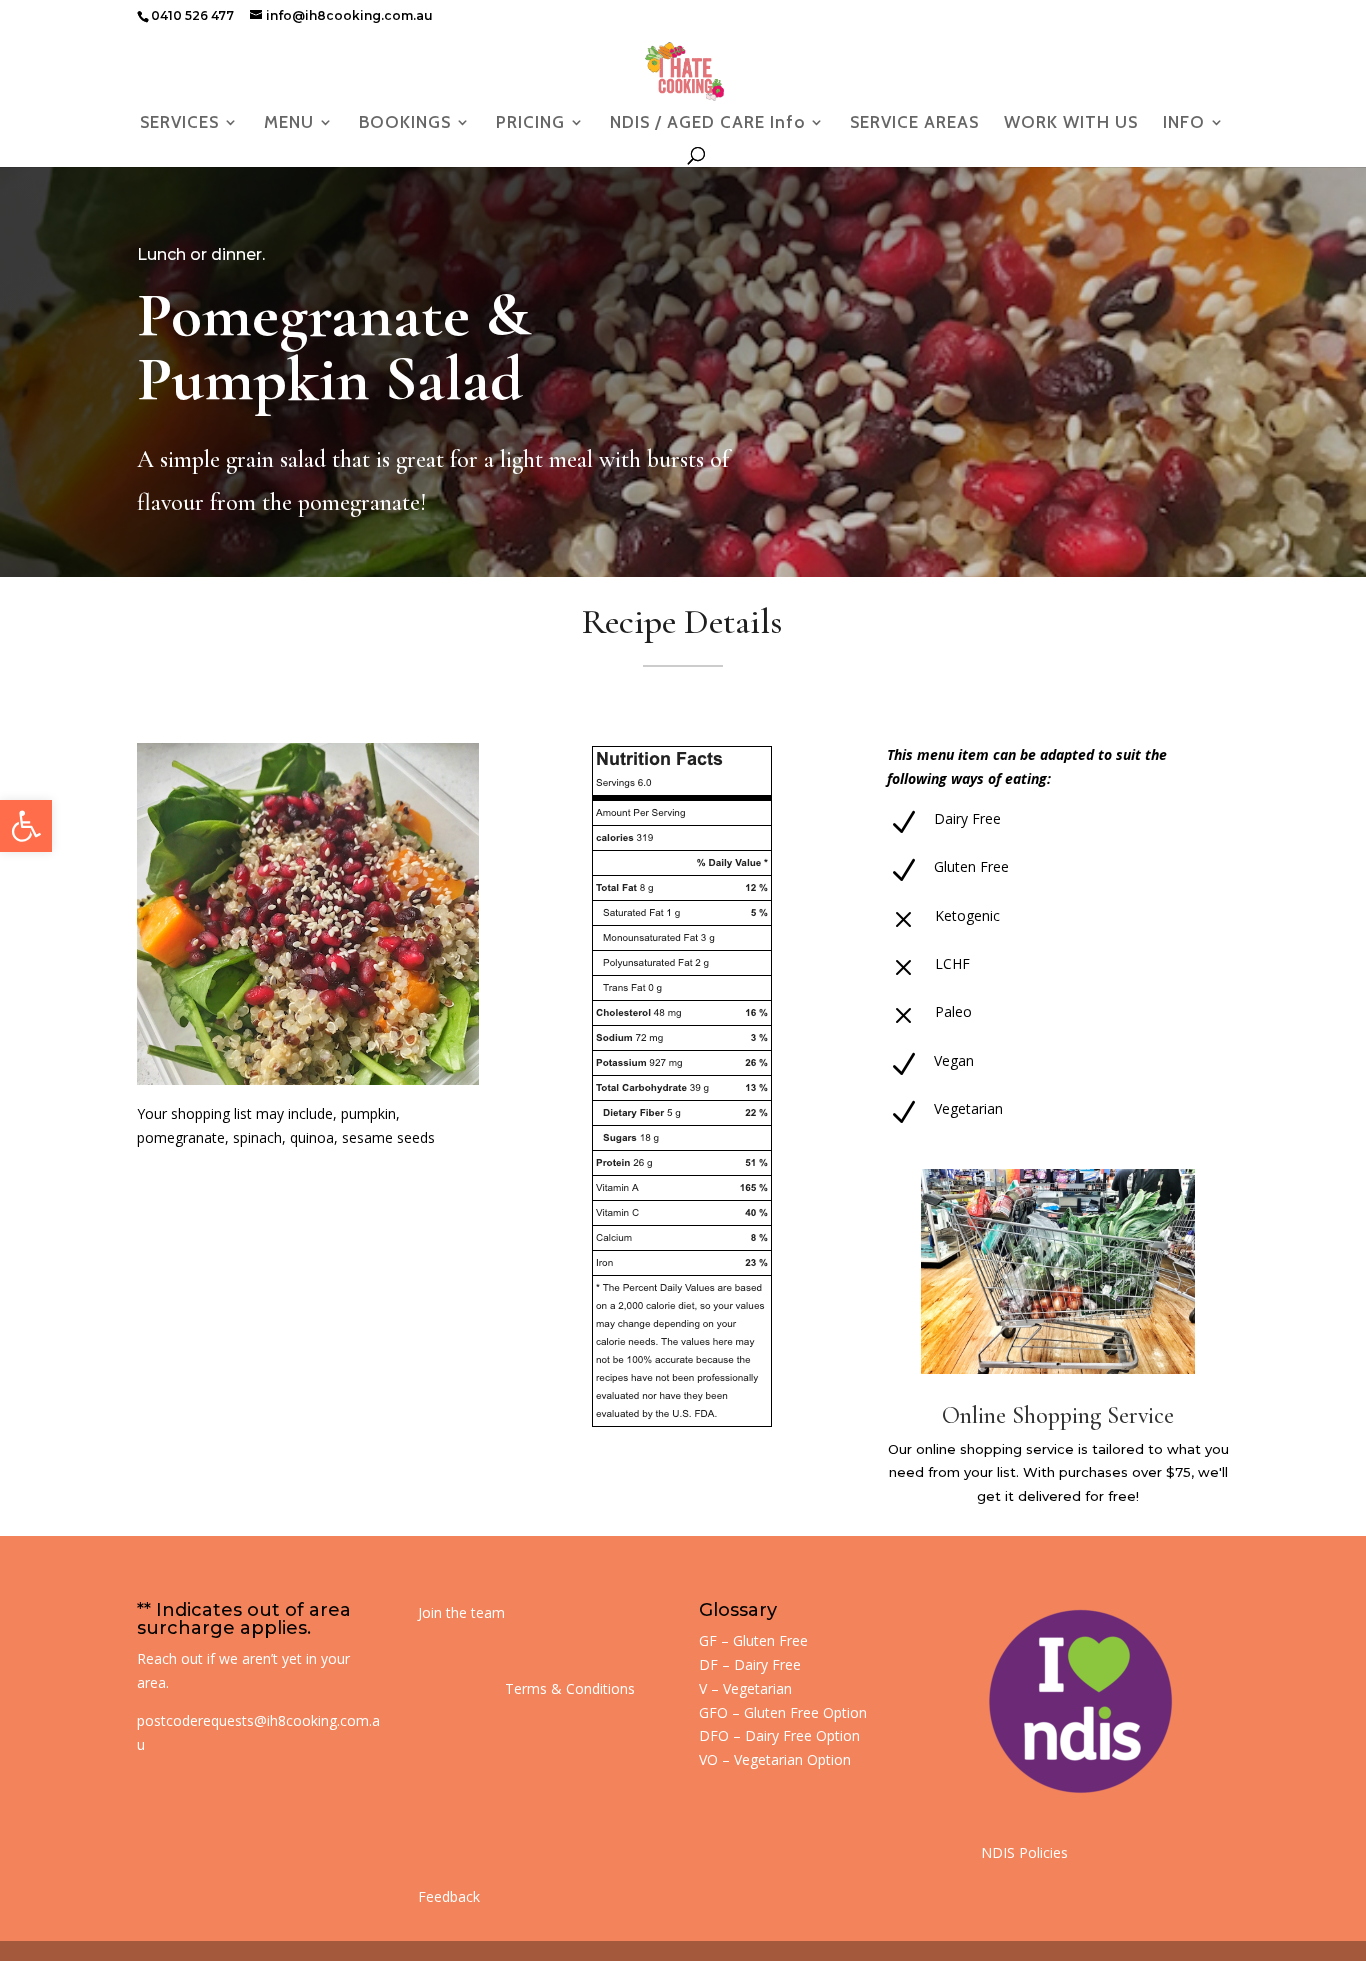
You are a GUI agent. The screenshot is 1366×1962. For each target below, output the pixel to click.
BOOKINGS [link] (405, 123)
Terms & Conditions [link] (570, 1688)
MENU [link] (289, 123)
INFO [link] (1184, 123)
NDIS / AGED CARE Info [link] (707, 123)
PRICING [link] (530, 123)
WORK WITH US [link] (1071, 123)
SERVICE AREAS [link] (914, 123)
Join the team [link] (461, 1612)
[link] (26, 826)
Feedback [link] (449, 1896)
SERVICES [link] (179, 123)
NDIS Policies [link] (1024, 1852)
